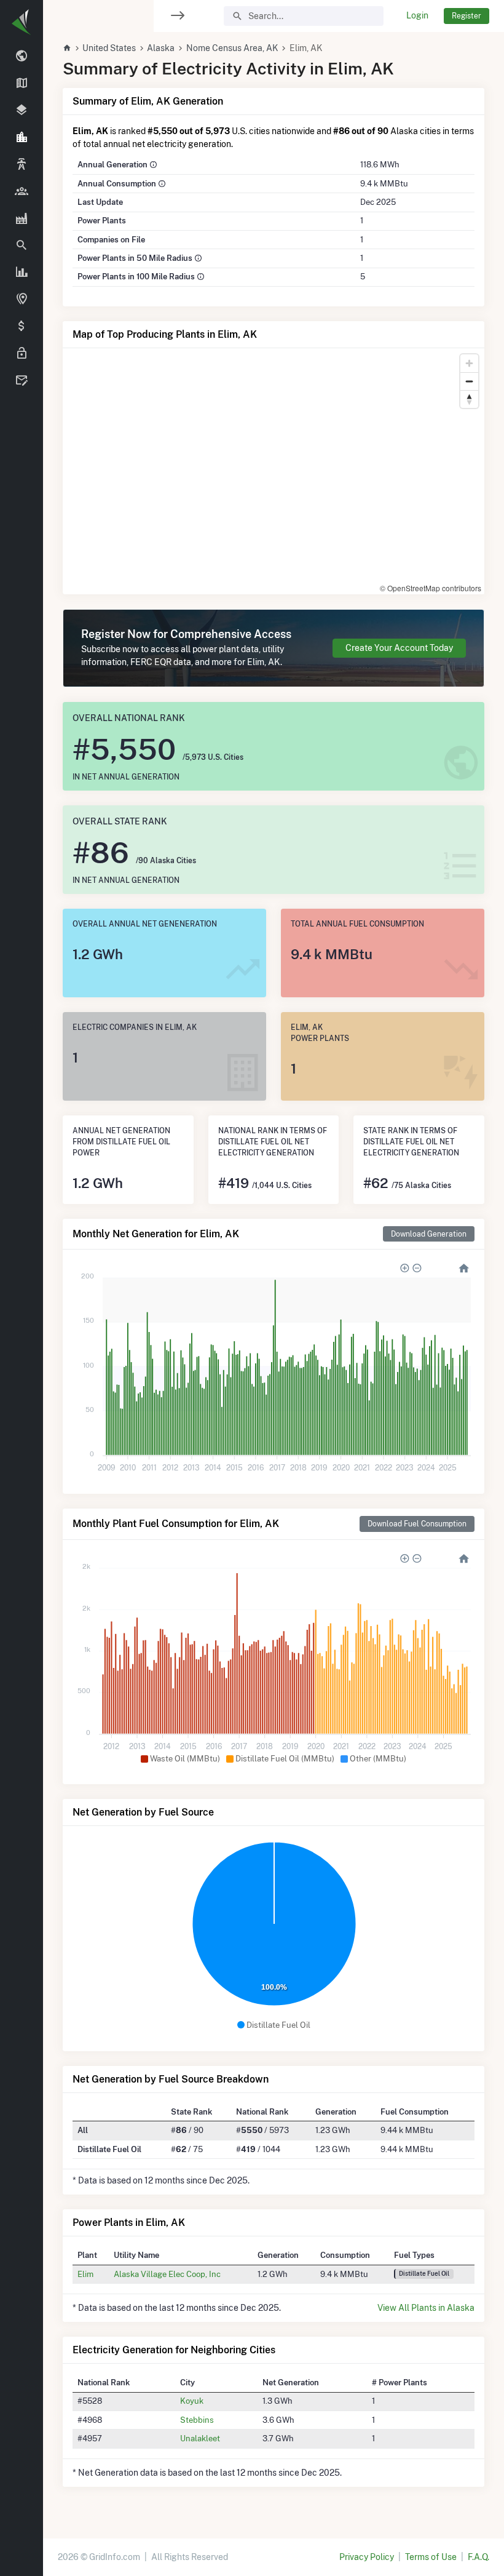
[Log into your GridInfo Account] (22, 354)
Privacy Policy (367, 2557)
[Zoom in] (469, 363)
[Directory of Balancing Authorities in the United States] (22, 165)
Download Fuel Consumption (417, 1524)
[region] (22, 1280)
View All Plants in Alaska (426, 2308)
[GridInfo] (22, 22)
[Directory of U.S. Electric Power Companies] (22, 191)
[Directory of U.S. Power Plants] (22, 218)
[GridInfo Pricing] (22, 327)
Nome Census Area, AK (232, 48)
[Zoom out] (469, 381)
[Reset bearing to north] (469, 399)
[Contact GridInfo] (22, 381)
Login (417, 15)
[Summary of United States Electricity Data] (22, 57)
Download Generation (429, 1234)
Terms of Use (431, 2557)
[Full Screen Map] (22, 300)
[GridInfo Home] (67, 48)
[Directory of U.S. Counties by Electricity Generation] (22, 111)
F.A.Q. (478, 2557)
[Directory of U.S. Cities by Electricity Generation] (22, 138)
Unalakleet (200, 2438)
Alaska (161, 48)
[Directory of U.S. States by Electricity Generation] (22, 84)
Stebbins (197, 2420)
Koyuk (192, 2401)
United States (109, 48)
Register (467, 16)
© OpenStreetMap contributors (431, 588)
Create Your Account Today (399, 648)
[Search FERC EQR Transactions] (22, 245)
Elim (85, 2274)
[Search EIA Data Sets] (22, 273)
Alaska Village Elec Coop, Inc (167, 2274)
